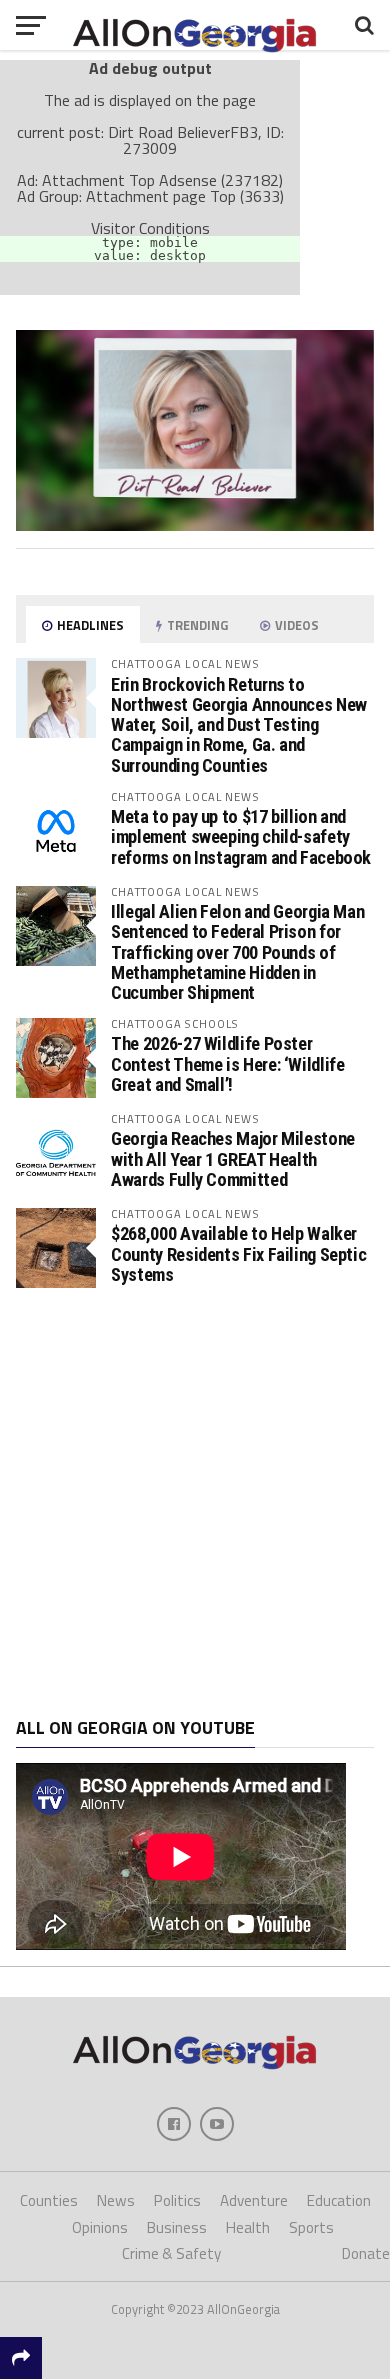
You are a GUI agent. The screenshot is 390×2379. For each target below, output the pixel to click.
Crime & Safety (171, 2253)
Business (177, 2227)
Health (248, 2227)
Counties (49, 2200)
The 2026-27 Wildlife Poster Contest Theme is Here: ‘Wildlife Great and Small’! (227, 1063)
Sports (311, 2227)
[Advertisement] (195, 1503)
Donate (366, 2253)
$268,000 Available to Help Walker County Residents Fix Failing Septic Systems (238, 1253)
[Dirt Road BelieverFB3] (194, 525)
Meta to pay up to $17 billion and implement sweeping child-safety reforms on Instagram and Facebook (241, 836)
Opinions (100, 2227)
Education (339, 2200)
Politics (177, 2200)
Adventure (254, 2200)
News (116, 2200)
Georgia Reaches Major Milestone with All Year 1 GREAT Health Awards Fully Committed (233, 1158)
